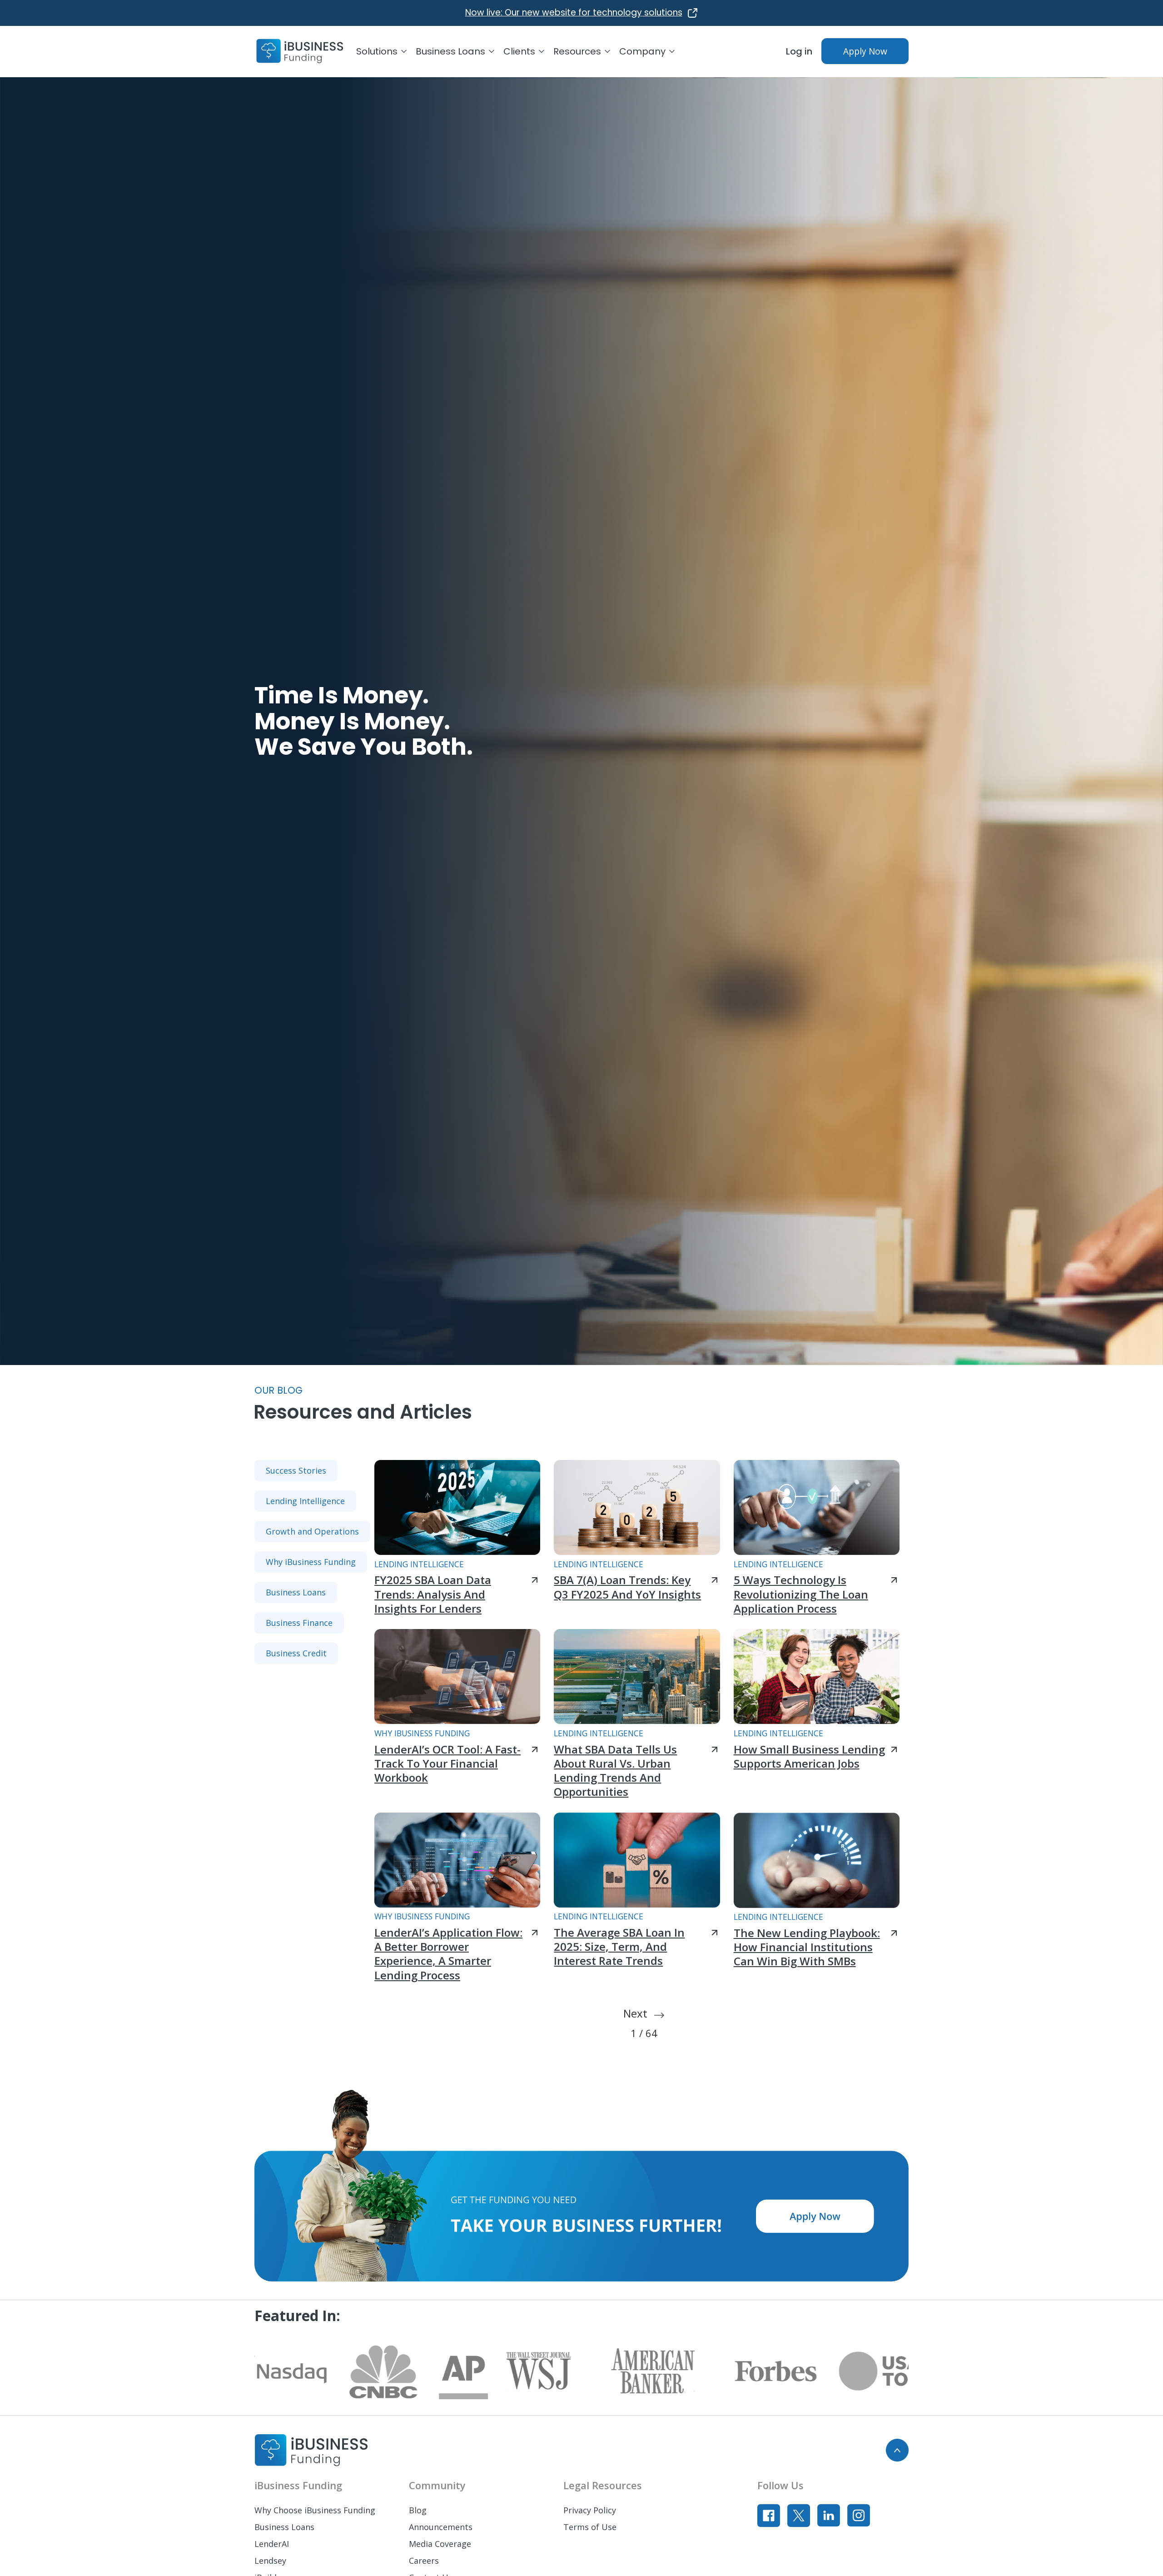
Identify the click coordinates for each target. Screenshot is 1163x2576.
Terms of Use (590, 2527)
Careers (424, 2561)
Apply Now (865, 51)
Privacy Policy (590, 2510)
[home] (300, 51)
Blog (418, 2510)
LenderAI (272, 2544)
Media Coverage (440, 2544)
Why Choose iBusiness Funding (315, 2510)
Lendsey (270, 2561)
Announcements (441, 2527)
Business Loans (284, 2527)
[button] (386, 51)
